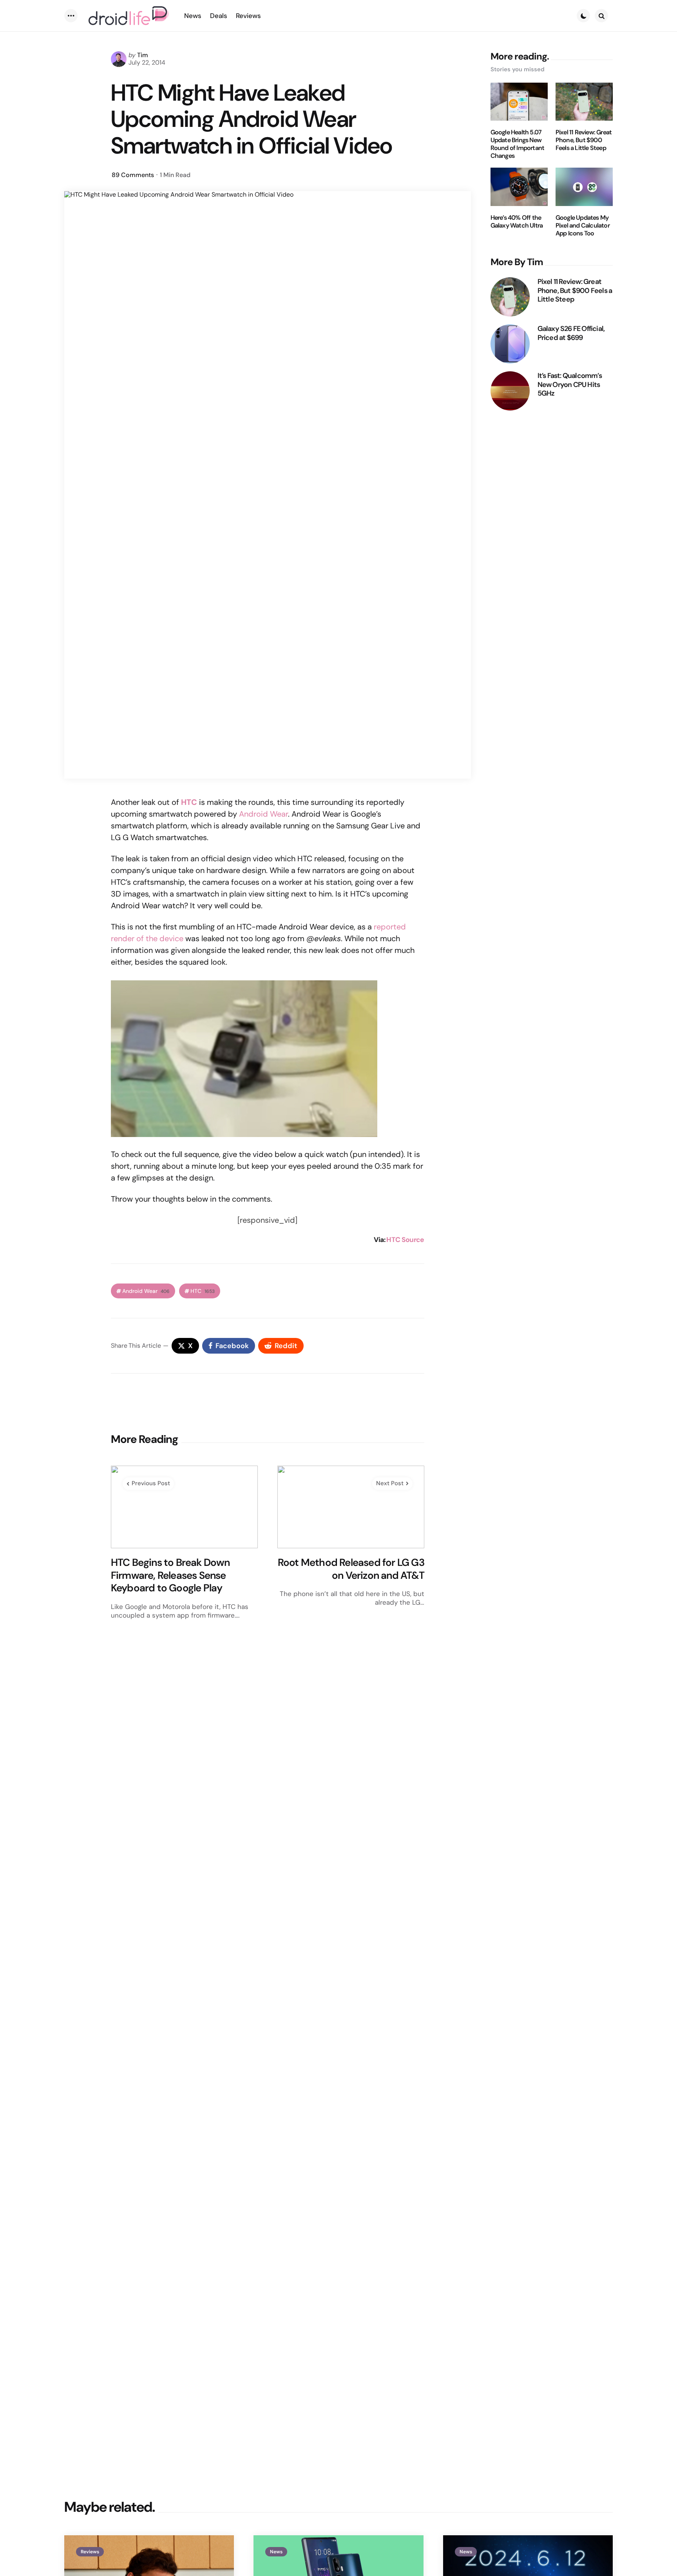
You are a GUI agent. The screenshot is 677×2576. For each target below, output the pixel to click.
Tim (143, 55)
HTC (203, 1291)
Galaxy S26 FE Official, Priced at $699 (571, 333)
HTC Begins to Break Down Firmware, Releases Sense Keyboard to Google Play (170, 1575)
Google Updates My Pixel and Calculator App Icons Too (583, 226)
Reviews (90, 2552)
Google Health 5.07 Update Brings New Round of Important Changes (518, 144)
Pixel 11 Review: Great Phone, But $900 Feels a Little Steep (584, 140)
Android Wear (263, 814)
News (276, 2552)
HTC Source (405, 1240)
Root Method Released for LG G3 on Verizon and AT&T (351, 1569)
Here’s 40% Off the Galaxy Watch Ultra (517, 222)
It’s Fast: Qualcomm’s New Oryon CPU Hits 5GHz (570, 385)
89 (133, 175)
